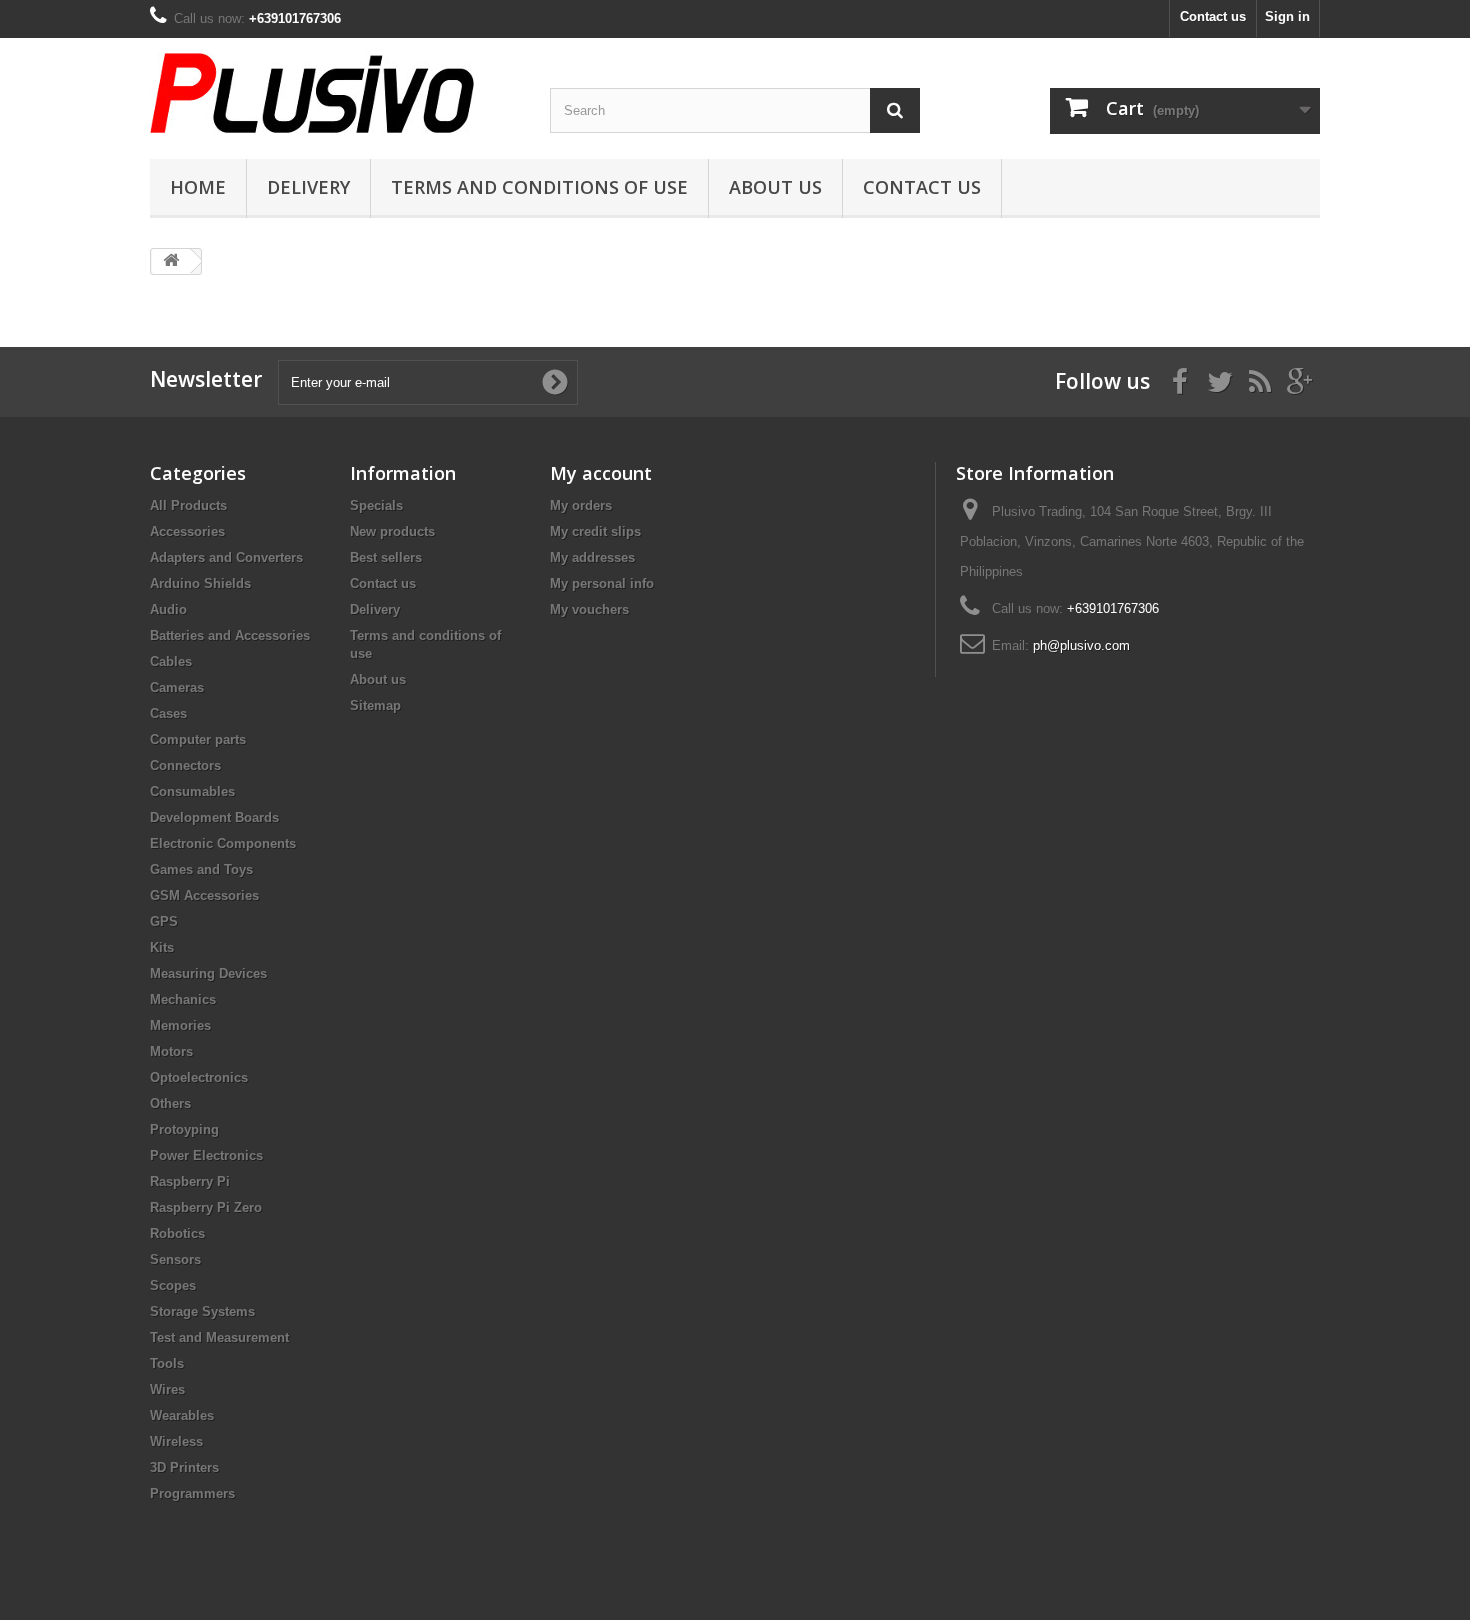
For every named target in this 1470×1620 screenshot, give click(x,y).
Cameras (177, 687)
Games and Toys (201, 869)
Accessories (187, 531)
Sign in (1287, 16)
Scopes (173, 1285)
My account (601, 473)
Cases (168, 713)
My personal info (602, 583)
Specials (376, 505)
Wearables (182, 1415)
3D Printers (184, 1467)
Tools (167, 1363)
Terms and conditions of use (539, 187)
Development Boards (214, 817)
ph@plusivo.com (1081, 645)
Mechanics (183, 999)
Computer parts (198, 739)
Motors (171, 1051)
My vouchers (589, 609)
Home (198, 187)
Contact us (1213, 16)
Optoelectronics (199, 1077)
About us (775, 187)
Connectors (185, 765)
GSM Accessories (204, 895)
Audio (168, 609)
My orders (581, 505)
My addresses (592, 557)
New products (392, 531)
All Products (188, 505)
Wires (167, 1389)
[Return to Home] (171, 261)
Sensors (175, 1259)
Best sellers (386, 557)
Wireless (176, 1441)
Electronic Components (223, 843)
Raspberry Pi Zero (206, 1207)
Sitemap (375, 705)
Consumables (192, 791)
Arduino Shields (200, 583)
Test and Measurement (219, 1337)
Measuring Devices (208, 973)
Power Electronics (206, 1155)
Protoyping (184, 1129)
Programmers (192, 1493)
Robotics (177, 1233)
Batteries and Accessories (230, 635)
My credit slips (595, 531)
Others (170, 1103)
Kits (162, 947)
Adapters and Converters (226, 557)
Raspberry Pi (190, 1181)
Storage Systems (202, 1311)
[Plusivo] (335, 93)
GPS (164, 921)
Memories (180, 1025)
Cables (171, 661)
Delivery (308, 187)
